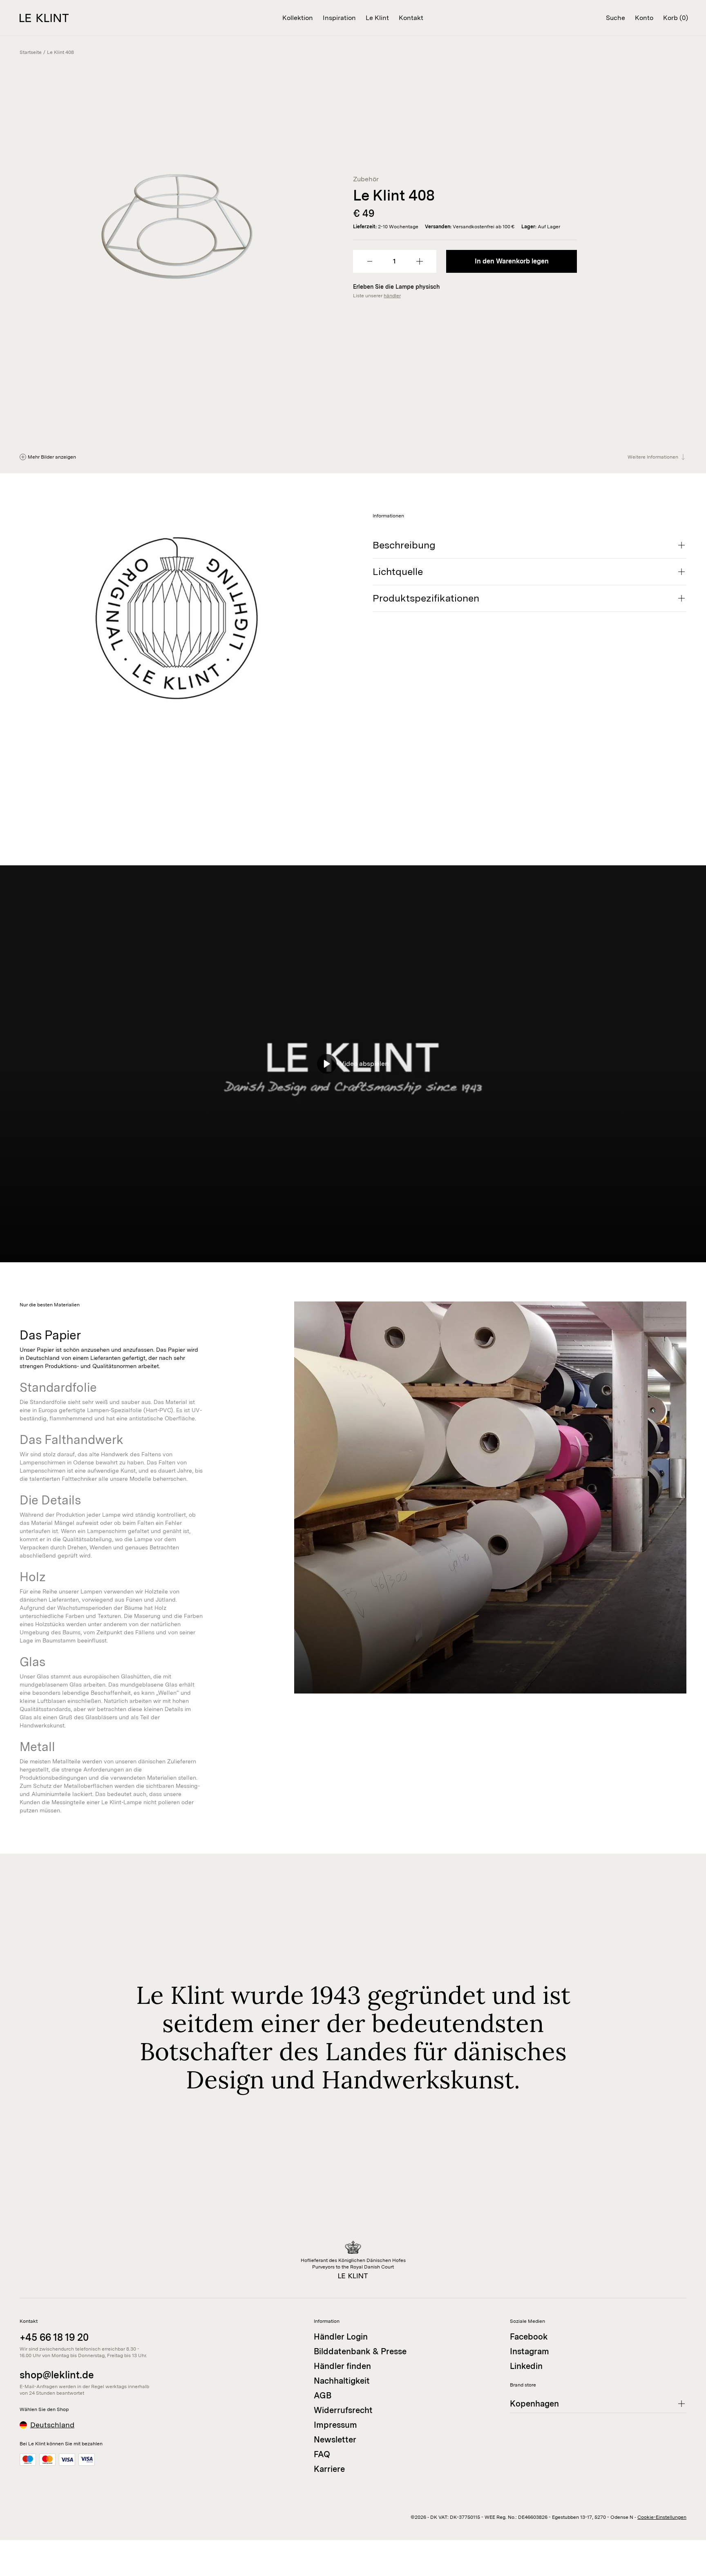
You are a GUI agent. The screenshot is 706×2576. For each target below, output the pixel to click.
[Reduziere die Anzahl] (370, 261)
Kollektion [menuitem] (298, 18)
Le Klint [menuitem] (377, 18)
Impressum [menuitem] (335, 2425)
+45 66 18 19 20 (54, 2337)
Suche (616, 18)
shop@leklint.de (57, 2375)
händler (392, 296)
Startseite (31, 52)
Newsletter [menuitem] (335, 2440)
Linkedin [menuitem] (526, 2366)
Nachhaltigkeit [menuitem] (342, 2381)
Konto (644, 18)
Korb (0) (676, 18)
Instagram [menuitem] (529, 2351)
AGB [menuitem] (323, 2396)
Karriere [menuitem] (329, 2469)
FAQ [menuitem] (322, 2454)
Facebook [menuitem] (529, 2337)
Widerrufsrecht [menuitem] (343, 2410)
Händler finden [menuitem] (342, 2366)
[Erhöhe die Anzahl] (420, 261)
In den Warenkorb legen (512, 261)
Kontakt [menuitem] (411, 18)
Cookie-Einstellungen (662, 2517)
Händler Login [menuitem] (341, 2337)
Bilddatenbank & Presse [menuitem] (360, 2351)
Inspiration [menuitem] (339, 18)
